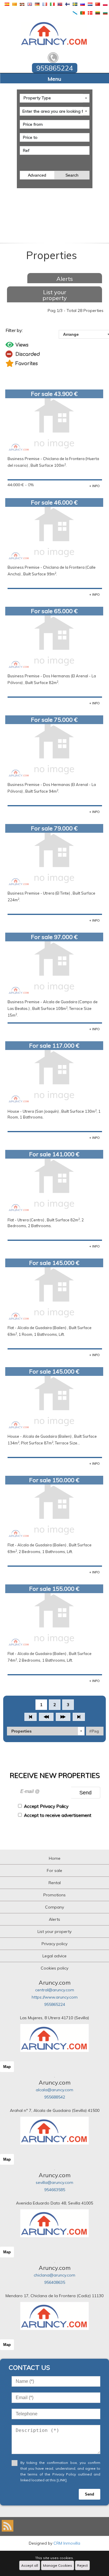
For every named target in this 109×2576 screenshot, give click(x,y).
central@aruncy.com (55, 1990)
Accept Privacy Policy (46, 1806)
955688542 (55, 2097)
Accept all (30, 2565)
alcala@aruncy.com (54, 2090)
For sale (54, 1870)
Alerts (65, 279)
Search (72, 175)
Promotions (54, 1895)
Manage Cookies (58, 2565)
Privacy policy (54, 1944)
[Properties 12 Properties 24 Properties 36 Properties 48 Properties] (46, 1731)
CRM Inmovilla (67, 2543)
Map (7, 2067)
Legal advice (54, 1956)
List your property (55, 295)
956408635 (55, 2282)
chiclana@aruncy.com (54, 2275)
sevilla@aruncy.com (54, 2182)
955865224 (55, 2004)
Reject (82, 2565)
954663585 (55, 2190)
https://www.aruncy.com (55, 1997)
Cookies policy (54, 1968)
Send (85, 1793)
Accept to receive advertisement (58, 1815)
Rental (55, 1883)
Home (55, 1858)
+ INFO (94, 486)
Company (54, 1907)
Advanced (37, 175)
